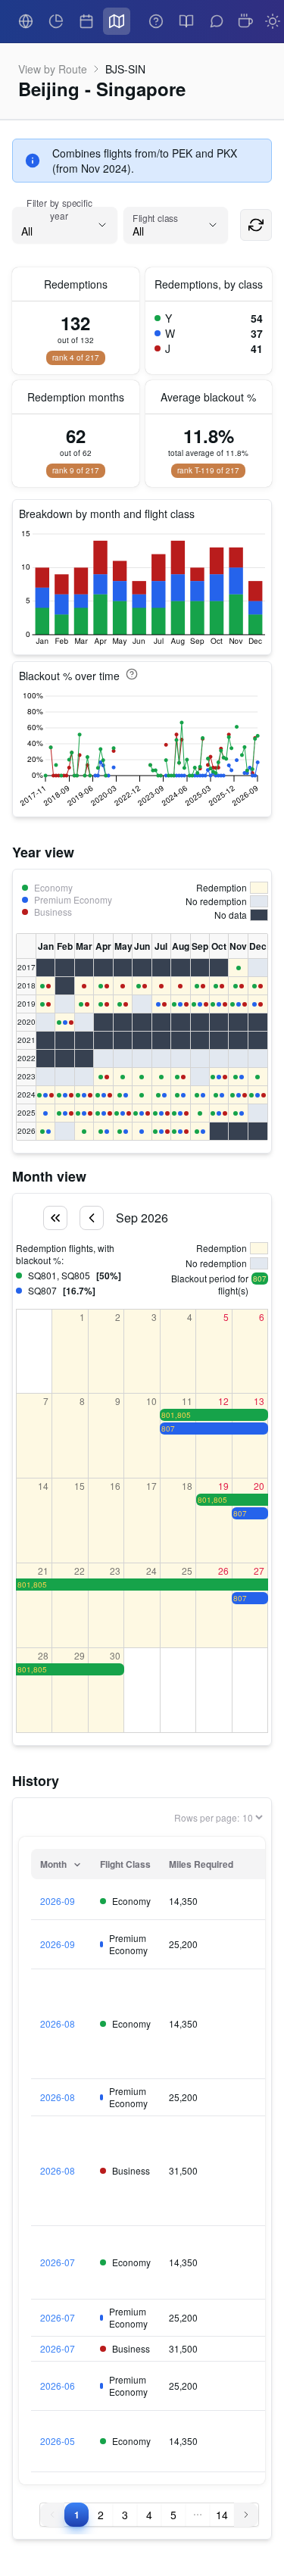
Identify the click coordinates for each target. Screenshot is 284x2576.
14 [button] (222, 2515)
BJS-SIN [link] (125, 69)
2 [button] (101, 2515)
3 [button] (125, 2515)
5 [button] (173, 2515)
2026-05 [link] (58, 2441)
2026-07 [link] (58, 2262)
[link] (26, 21)
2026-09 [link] (58, 1901)
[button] (198, 2515)
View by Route (53, 69)
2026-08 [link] (58, 2024)
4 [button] (149, 2515)
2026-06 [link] (58, 2386)
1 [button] (76, 2515)
